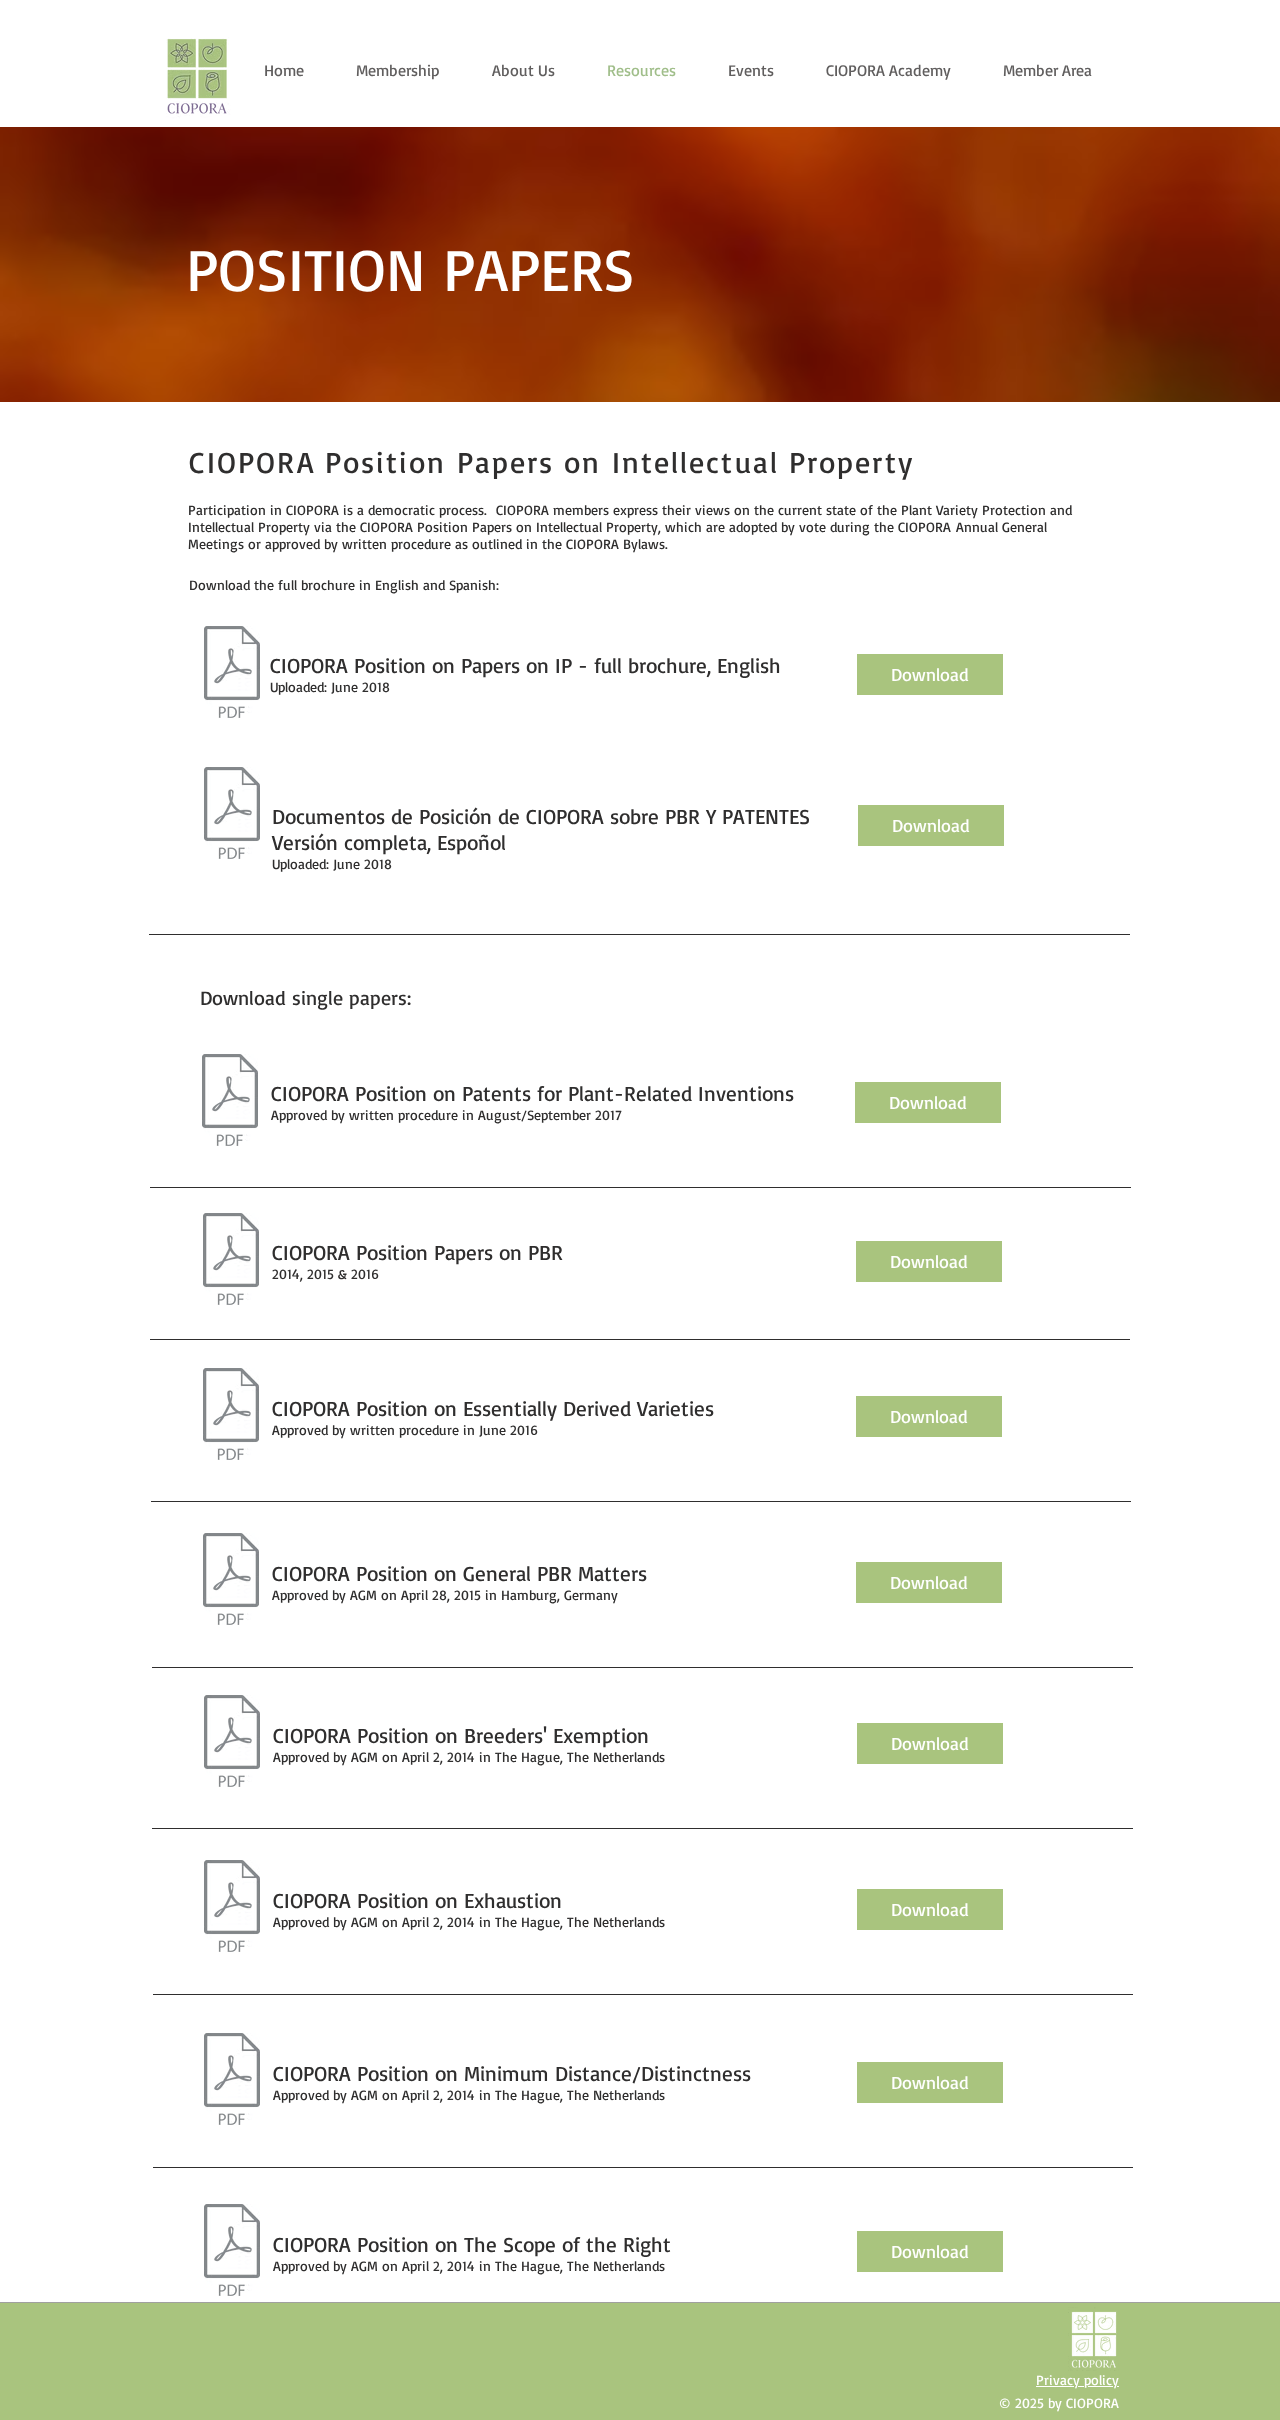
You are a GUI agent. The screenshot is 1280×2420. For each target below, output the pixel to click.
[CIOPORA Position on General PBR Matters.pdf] (230, 1581)
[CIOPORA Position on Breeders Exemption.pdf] (231, 1743)
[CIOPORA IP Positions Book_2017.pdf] (231, 674)
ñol (492, 842)
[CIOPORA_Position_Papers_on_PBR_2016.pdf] (229, 1102)
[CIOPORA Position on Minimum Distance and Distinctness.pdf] (231, 2081)
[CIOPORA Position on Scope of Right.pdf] (231, 2252)
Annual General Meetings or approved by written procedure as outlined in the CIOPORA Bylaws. (617, 535)
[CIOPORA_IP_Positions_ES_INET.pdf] (231, 815)
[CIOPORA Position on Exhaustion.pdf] (231, 1908)
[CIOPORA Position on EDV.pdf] (230, 1416)
